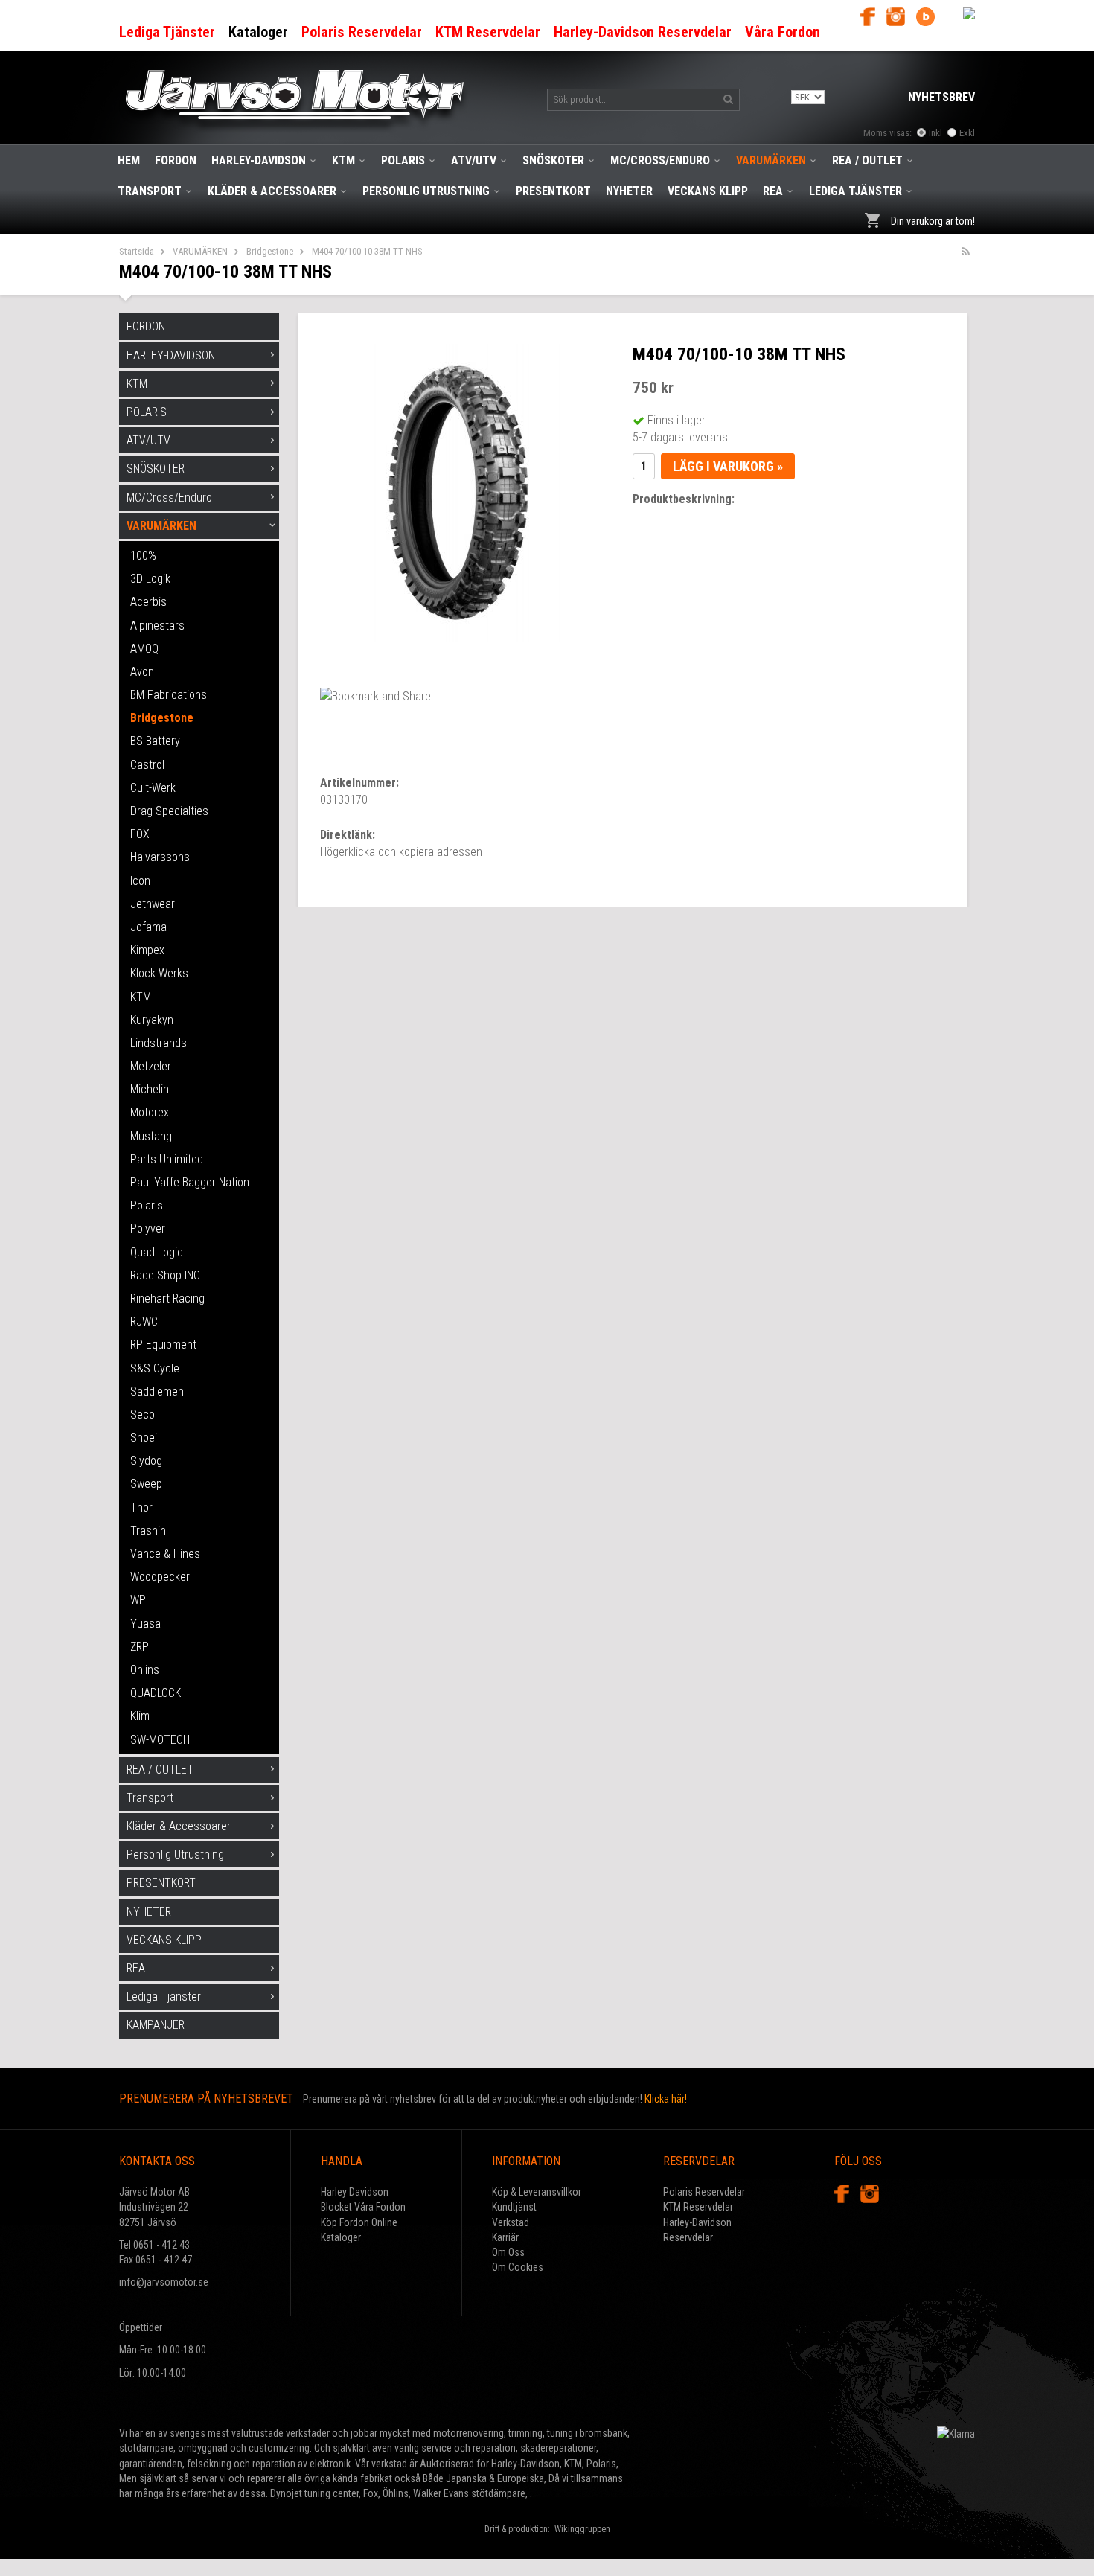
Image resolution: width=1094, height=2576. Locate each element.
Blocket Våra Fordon (363, 2207)
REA (773, 191)
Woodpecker (160, 1577)
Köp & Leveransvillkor (537, 2192)
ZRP (140, 1647)
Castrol (147, 765)
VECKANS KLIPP (708, 191)
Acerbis (148, 602)
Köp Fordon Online (359, 2222)
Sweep (146, 1484)
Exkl (967, 133)
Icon (140, 881)
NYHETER (629, 191)
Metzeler (151, 1066)
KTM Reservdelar (698, 2207)
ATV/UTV (474, 160)
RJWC (144, 1321)
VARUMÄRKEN (771, 160)
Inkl (935, 133)
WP (138, 1600)
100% (143, 556)
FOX (140, 834)
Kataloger (341, 2237)
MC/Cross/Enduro (660, 160)
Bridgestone (270, 251)
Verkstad (511, 2222)
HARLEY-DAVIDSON (259, 160)
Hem (129, 160)
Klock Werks (159, 973)
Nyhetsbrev (941, 97)
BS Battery (155, 741)
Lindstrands (159, 1043)
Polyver (148, 1228)
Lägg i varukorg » (728, 466)
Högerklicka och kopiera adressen (401, 852)
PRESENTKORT (553, 191)
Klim (140, 1716)
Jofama (148, 927)
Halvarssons (160, 857)
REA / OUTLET (867, 160)
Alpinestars (157, 626)
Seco (143, 1415)
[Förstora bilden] (461, 492)
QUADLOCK (156, 1693)
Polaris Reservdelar (704, 2192)
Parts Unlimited (167, 1159)
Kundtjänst (514, 2207)
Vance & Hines (165, 1554)
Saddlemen (157, 1391)
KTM (343, 160)
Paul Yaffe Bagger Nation (190, 1182)
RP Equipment (163, 1345)
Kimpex (147, 950)
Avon (142, 672)
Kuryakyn (152, 1020)
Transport (150, 191)
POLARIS (403, 160)
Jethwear (153, 904)
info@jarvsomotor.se (164, 2282)
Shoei (144, 1438)
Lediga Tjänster (855, 191)
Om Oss (508, 2252)
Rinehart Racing (167, 1298)
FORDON (176, 160)
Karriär (505, 2237)
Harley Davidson (355, 2192)
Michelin (150, 1089)
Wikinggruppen (582, 2529)
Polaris (147, 1205)
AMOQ (144, 649)
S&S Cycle (155, 1368)
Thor (141, 1508)
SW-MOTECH (160, 1740)
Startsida (137, 251)
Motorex (150, 1112)
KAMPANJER (156, 2025)
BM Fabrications (169, 695)
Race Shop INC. (167, 1275)
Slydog (146, 1461)
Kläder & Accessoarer (272, 191)
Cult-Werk (153, 788)
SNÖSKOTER (553, 160)
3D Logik (150, 579)
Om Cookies (518, 2267)
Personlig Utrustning (426, 191)
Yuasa (145, 1624)
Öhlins (145, 1670)
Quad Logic (157, 1252)
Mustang (151, 1136)
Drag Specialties (169, 811)
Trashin (148, 1531)
